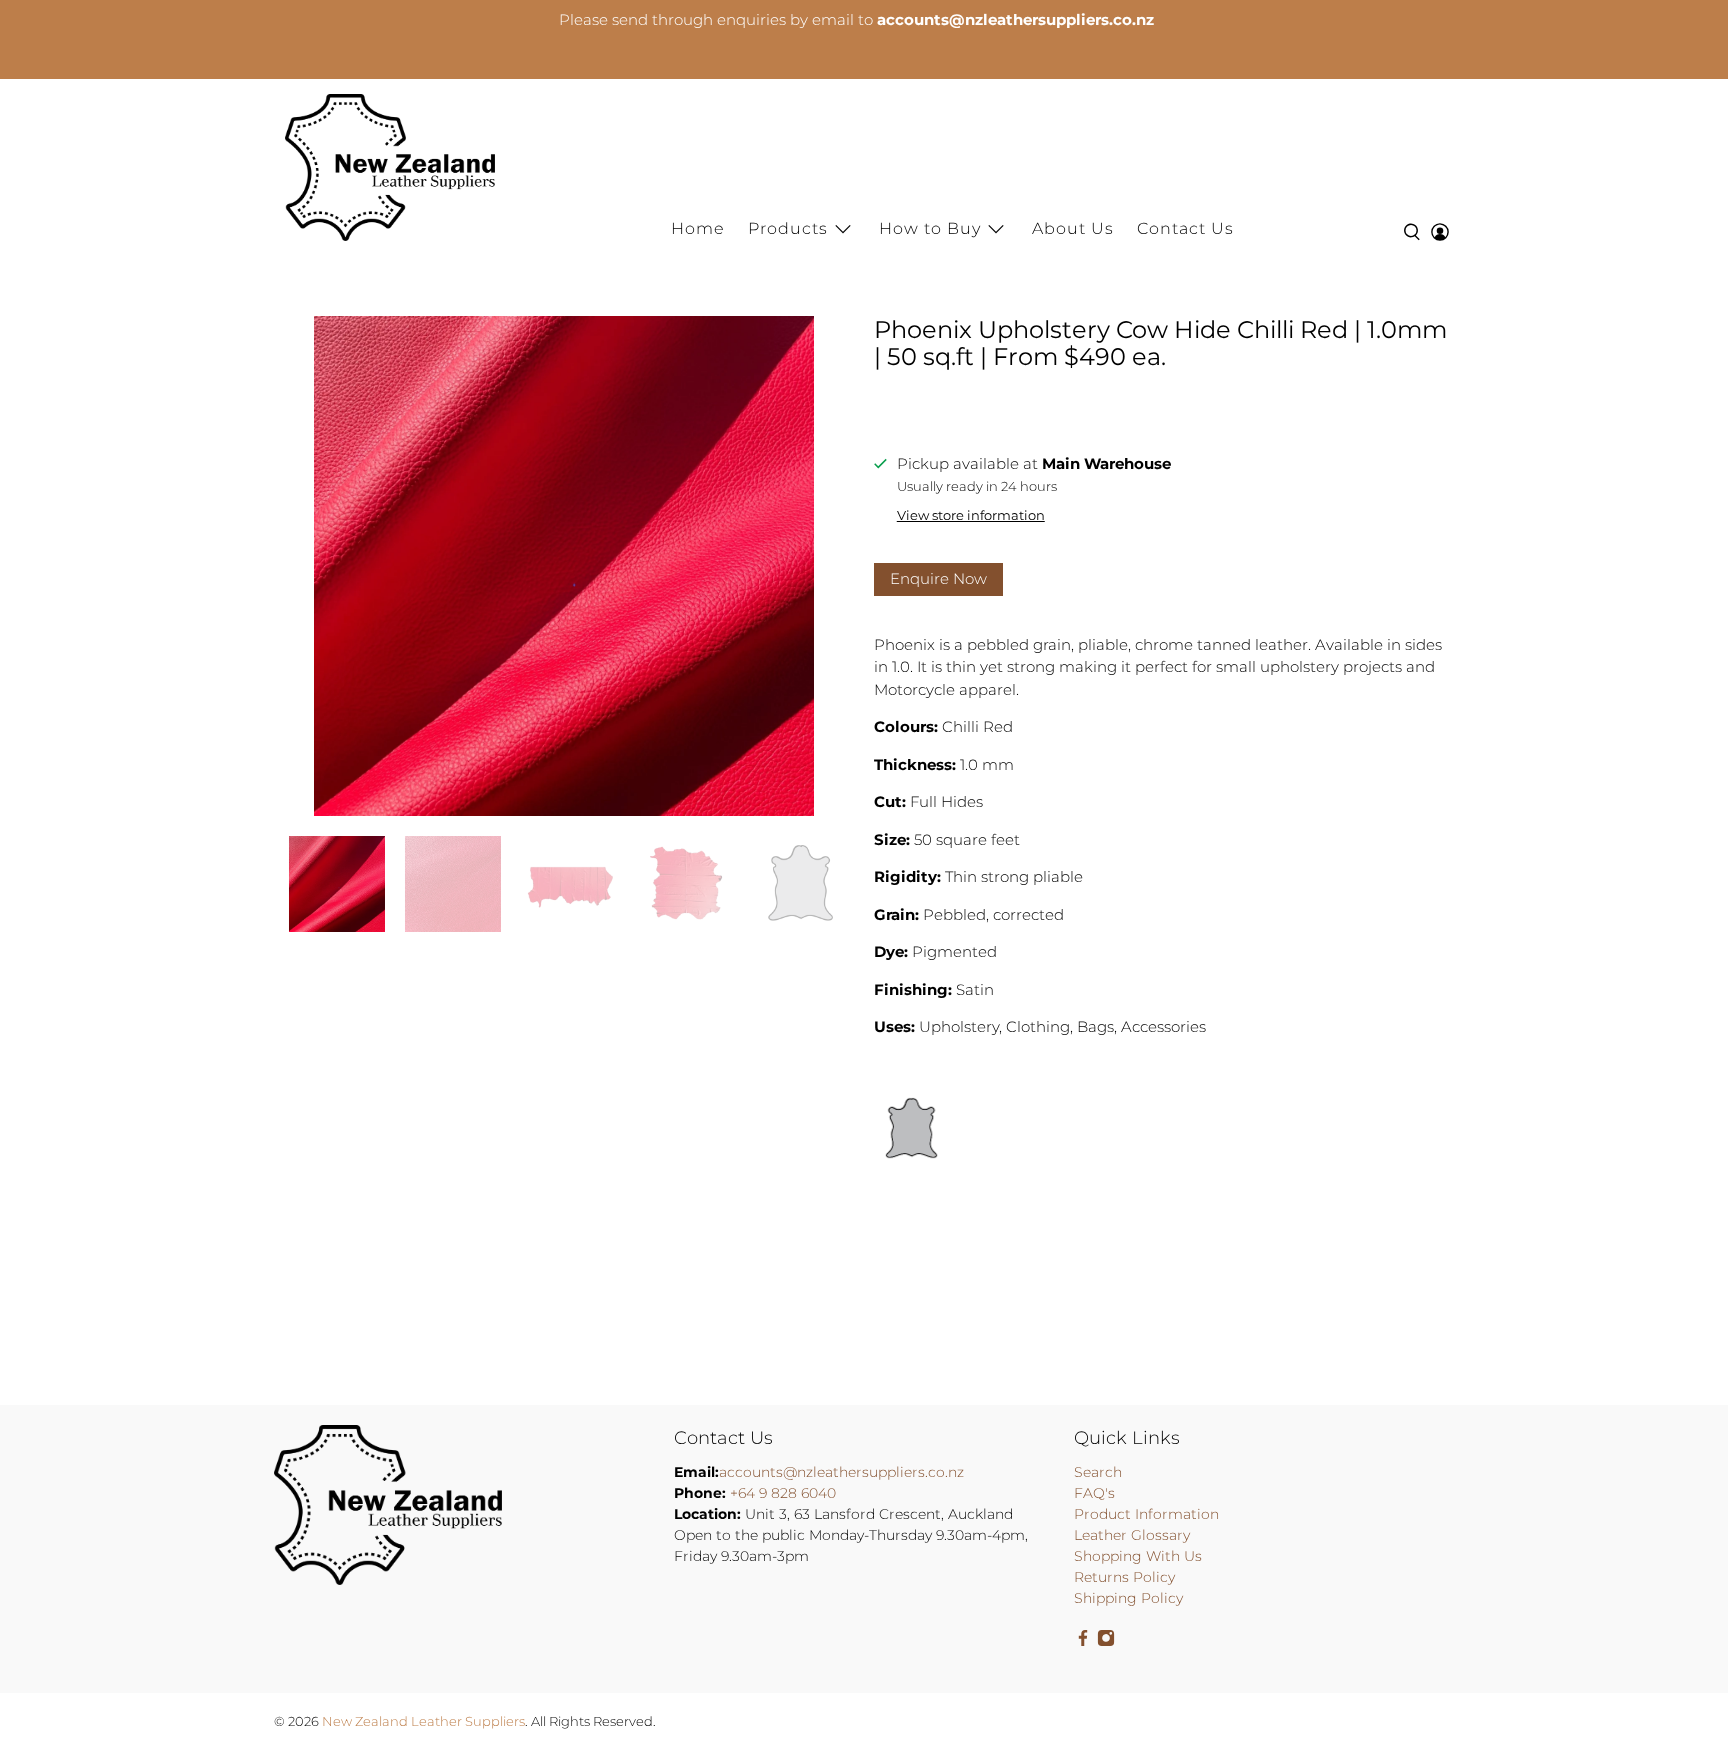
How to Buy (930, 228)
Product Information (1146, 1514)
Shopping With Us (1138, 1556)
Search (1098, 1472)
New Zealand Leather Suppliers (423, 1721)
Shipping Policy (1128, 1598)
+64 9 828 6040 (783, 1493)
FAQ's (1094, 1493)
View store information (971, 515)
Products (788, 228)
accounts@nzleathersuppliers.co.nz (841, 1472)
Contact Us (1185, 228)
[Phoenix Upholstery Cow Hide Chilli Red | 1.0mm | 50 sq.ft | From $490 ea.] (564, 566)
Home (698, 228)
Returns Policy (1124, 1577)
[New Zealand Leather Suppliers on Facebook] (1083, 1642)
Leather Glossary (1132, 1535)
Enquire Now (938, 578)
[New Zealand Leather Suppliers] (390, 167)
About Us (1073, 228)
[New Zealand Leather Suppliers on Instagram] (1106, 1642)
